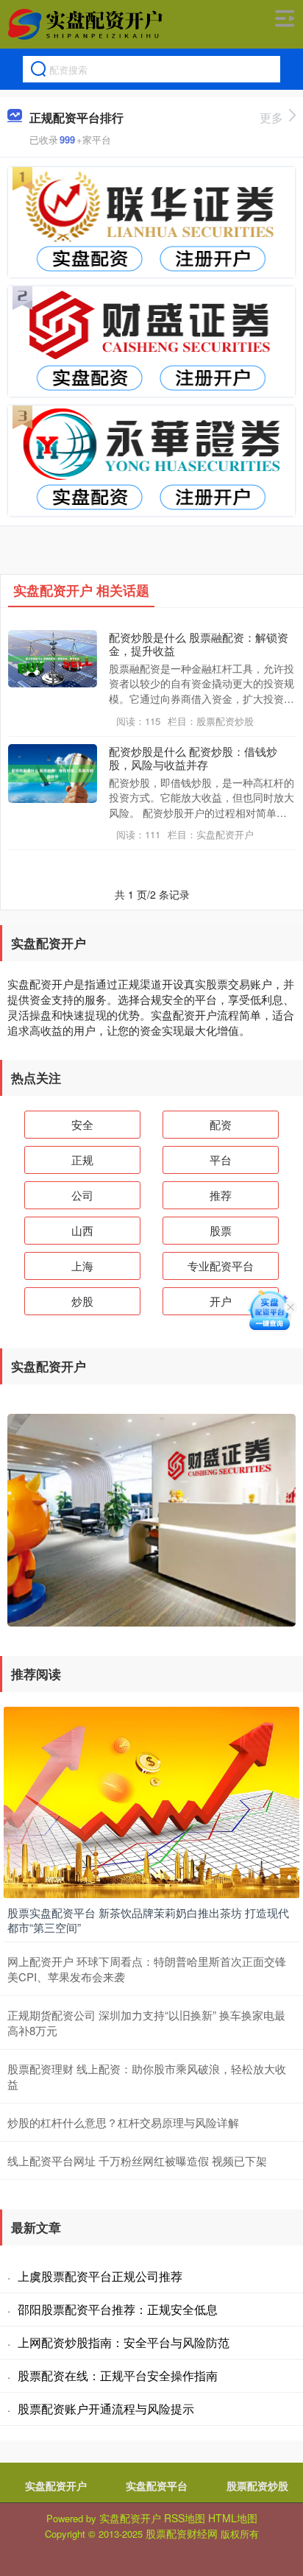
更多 (271, 117)
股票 (221, 1230)
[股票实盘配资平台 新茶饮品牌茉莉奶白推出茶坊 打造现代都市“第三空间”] (151, 1801)
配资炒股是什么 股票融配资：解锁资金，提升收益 (199, 643)
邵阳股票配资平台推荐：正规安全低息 (118, 2309)
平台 (221, 1160)
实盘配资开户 (56, 2485)
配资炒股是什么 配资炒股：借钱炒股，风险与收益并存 (193, 757)
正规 (82, 1160)
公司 (82, 1195)
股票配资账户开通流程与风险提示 (106, 2409)
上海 (82, 1266)
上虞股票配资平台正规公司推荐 (100, 2276)
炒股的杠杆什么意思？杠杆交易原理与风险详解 (123, 2122)
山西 (82, 1230)
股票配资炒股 (257, 2485)
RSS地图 (185, 2518)
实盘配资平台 (157, 2485)
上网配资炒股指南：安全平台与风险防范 (124, 2342)
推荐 (221, 1195)
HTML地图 (233, 2518)
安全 (82, 1124)
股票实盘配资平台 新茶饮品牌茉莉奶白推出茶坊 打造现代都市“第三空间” (148, 1920)
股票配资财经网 (182, 2533)
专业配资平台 (221, 1266)
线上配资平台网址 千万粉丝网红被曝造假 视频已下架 (137, 2161)
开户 (221, 1301)
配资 (221, 1124)
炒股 (82, 1301)
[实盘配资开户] (87, 24)
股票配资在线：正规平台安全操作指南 (118, 2375)
